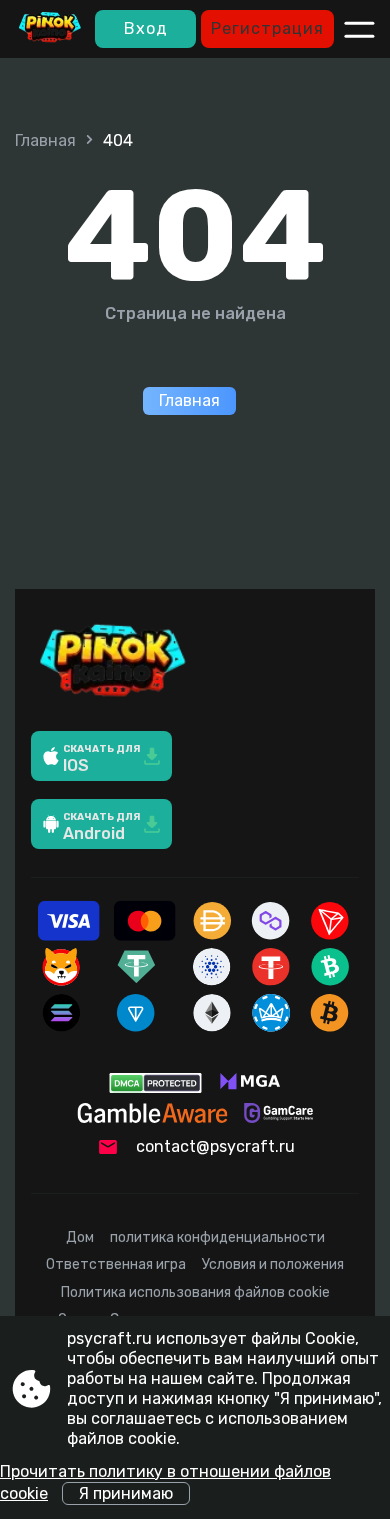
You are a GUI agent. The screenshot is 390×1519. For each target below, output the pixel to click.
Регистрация (267, 28)
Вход (146, 28)
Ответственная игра (116, 1264)
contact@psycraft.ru (215, 1146)
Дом (80, 1237)
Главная (45, 140)
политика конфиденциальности (217, 1237)
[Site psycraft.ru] (50, 29)
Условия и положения (273, 1264)
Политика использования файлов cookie (195, 1292)
